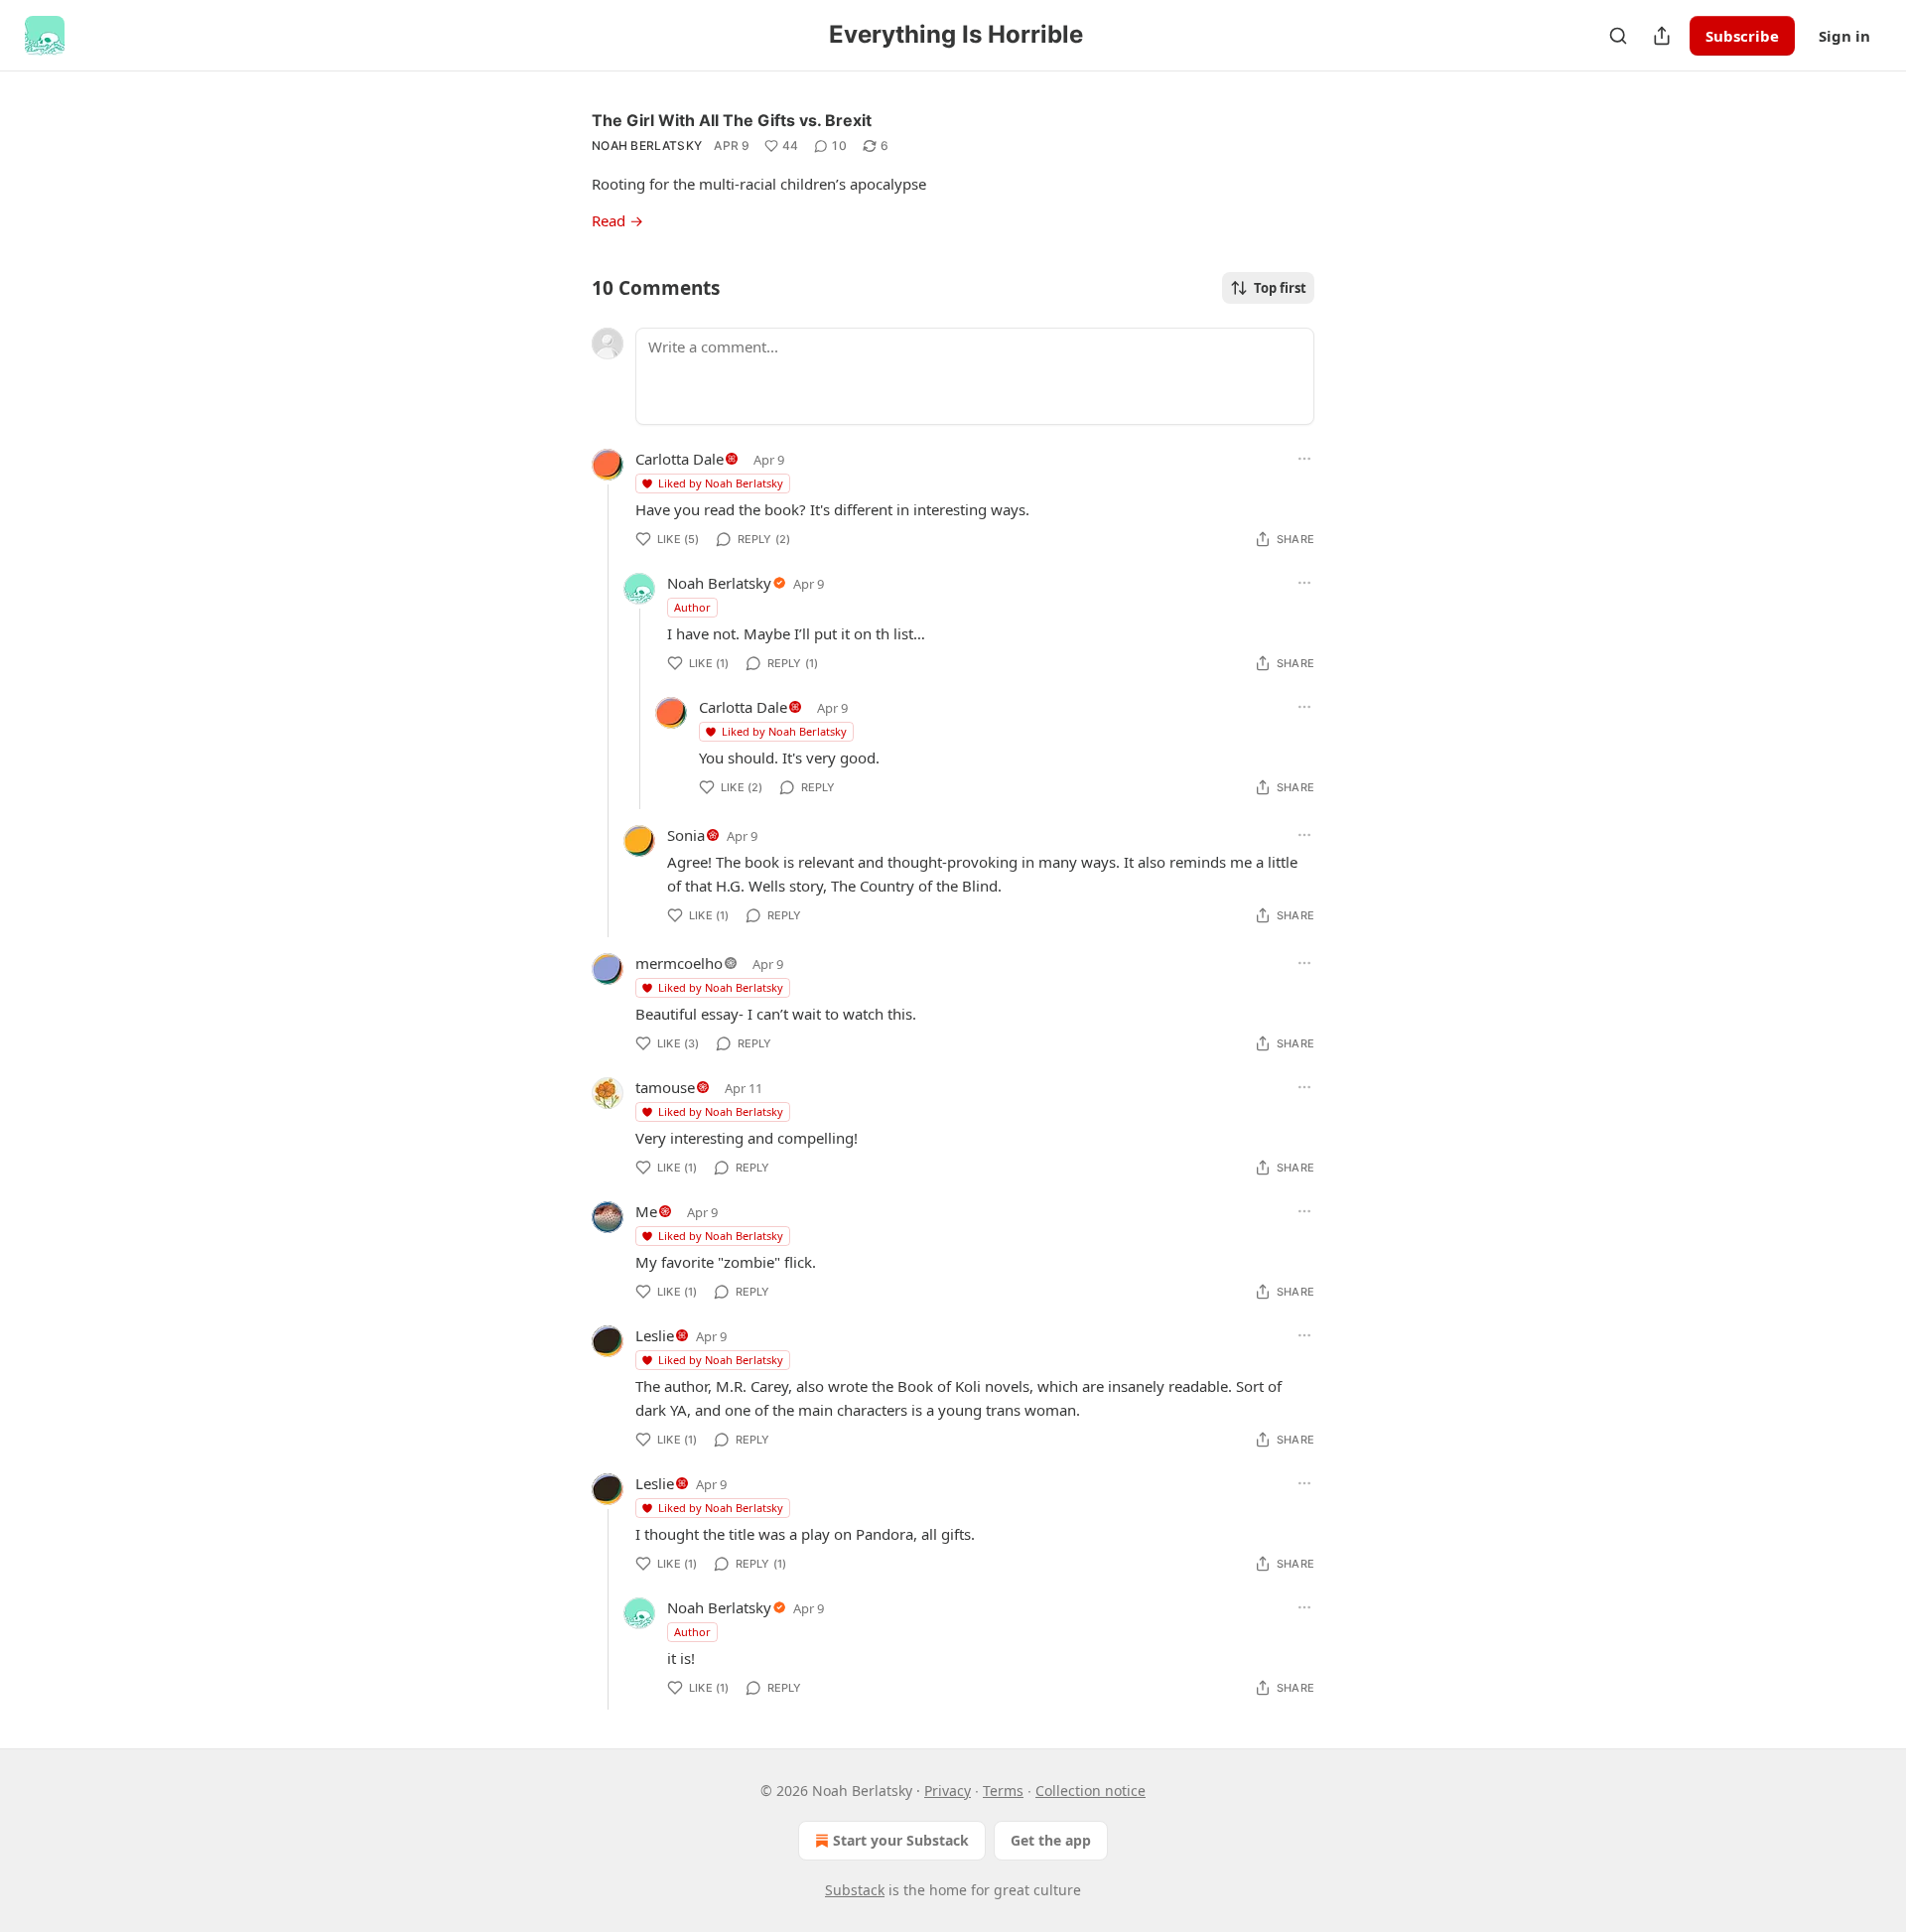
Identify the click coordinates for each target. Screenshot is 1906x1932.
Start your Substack (901, 1840)
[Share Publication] (1662, 36)
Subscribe (1742, 36)
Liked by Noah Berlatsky (721, 483)
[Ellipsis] (1304, 459)
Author (692, 607)
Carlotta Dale (680, 459)
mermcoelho (679, 963)
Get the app (1051, 1840)
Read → (617, 220)
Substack (855, 1890)
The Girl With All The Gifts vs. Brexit (732, 120)
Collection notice (1090, 1791)
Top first (1280, 288)
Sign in (1844, 36)
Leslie (655, 1335)
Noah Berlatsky (647, 145)
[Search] (1618, 36)
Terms (1003, 1791)
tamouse (665, 1087)
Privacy (948, 1791)
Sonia (686, 835)
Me (646, 1211)
